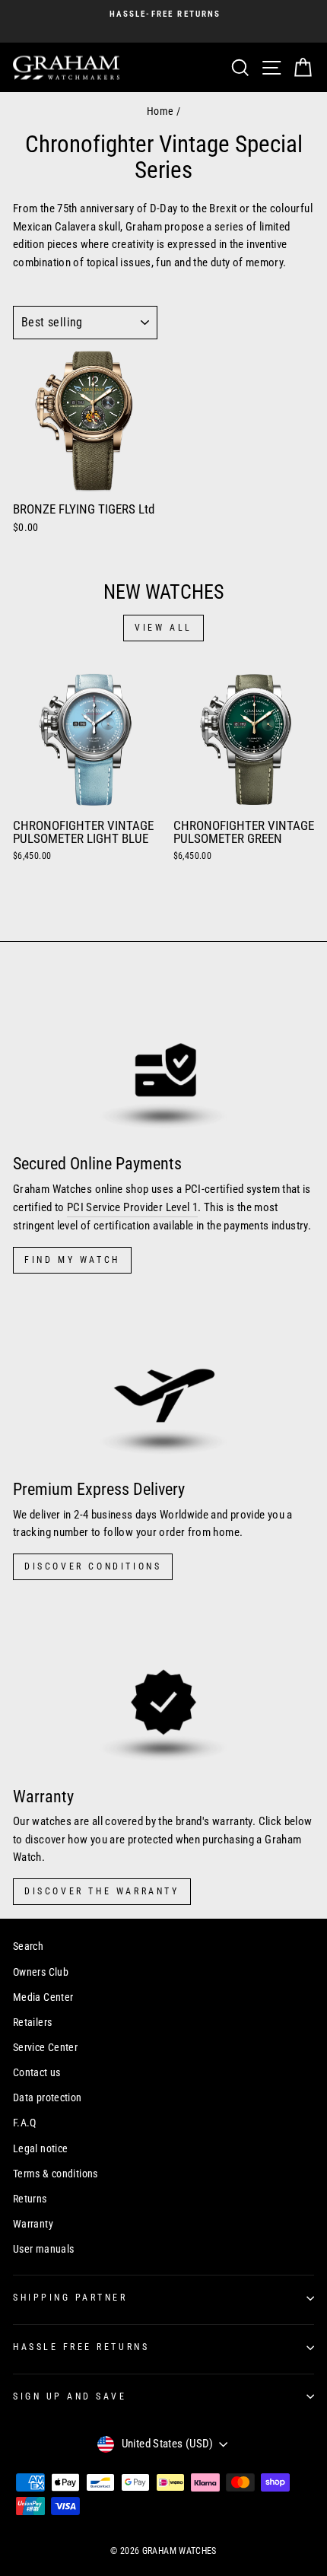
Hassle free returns (81, 2347)
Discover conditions (93, 1566)
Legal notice (40, 2148)
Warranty (33, 2224)
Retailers (32, 2022)
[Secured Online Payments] (163, 1057)
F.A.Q (25, 2123)
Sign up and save (70, 2396)
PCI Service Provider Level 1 (132, 1207)
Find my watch (72, 1260)
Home (160, 111)
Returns (30, 2199)
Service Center (45, 2047)
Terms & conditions (56, 2174)
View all (163, 628)
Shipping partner (70, 2298)
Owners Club (41, 1972)
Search (28, 1946)
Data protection (48, 2097)
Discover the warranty (102, 1891)
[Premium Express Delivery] (163, 1383)
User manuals (43, 2249)
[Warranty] (163, 1689)
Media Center (43, 1997)
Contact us (37, 2072)
